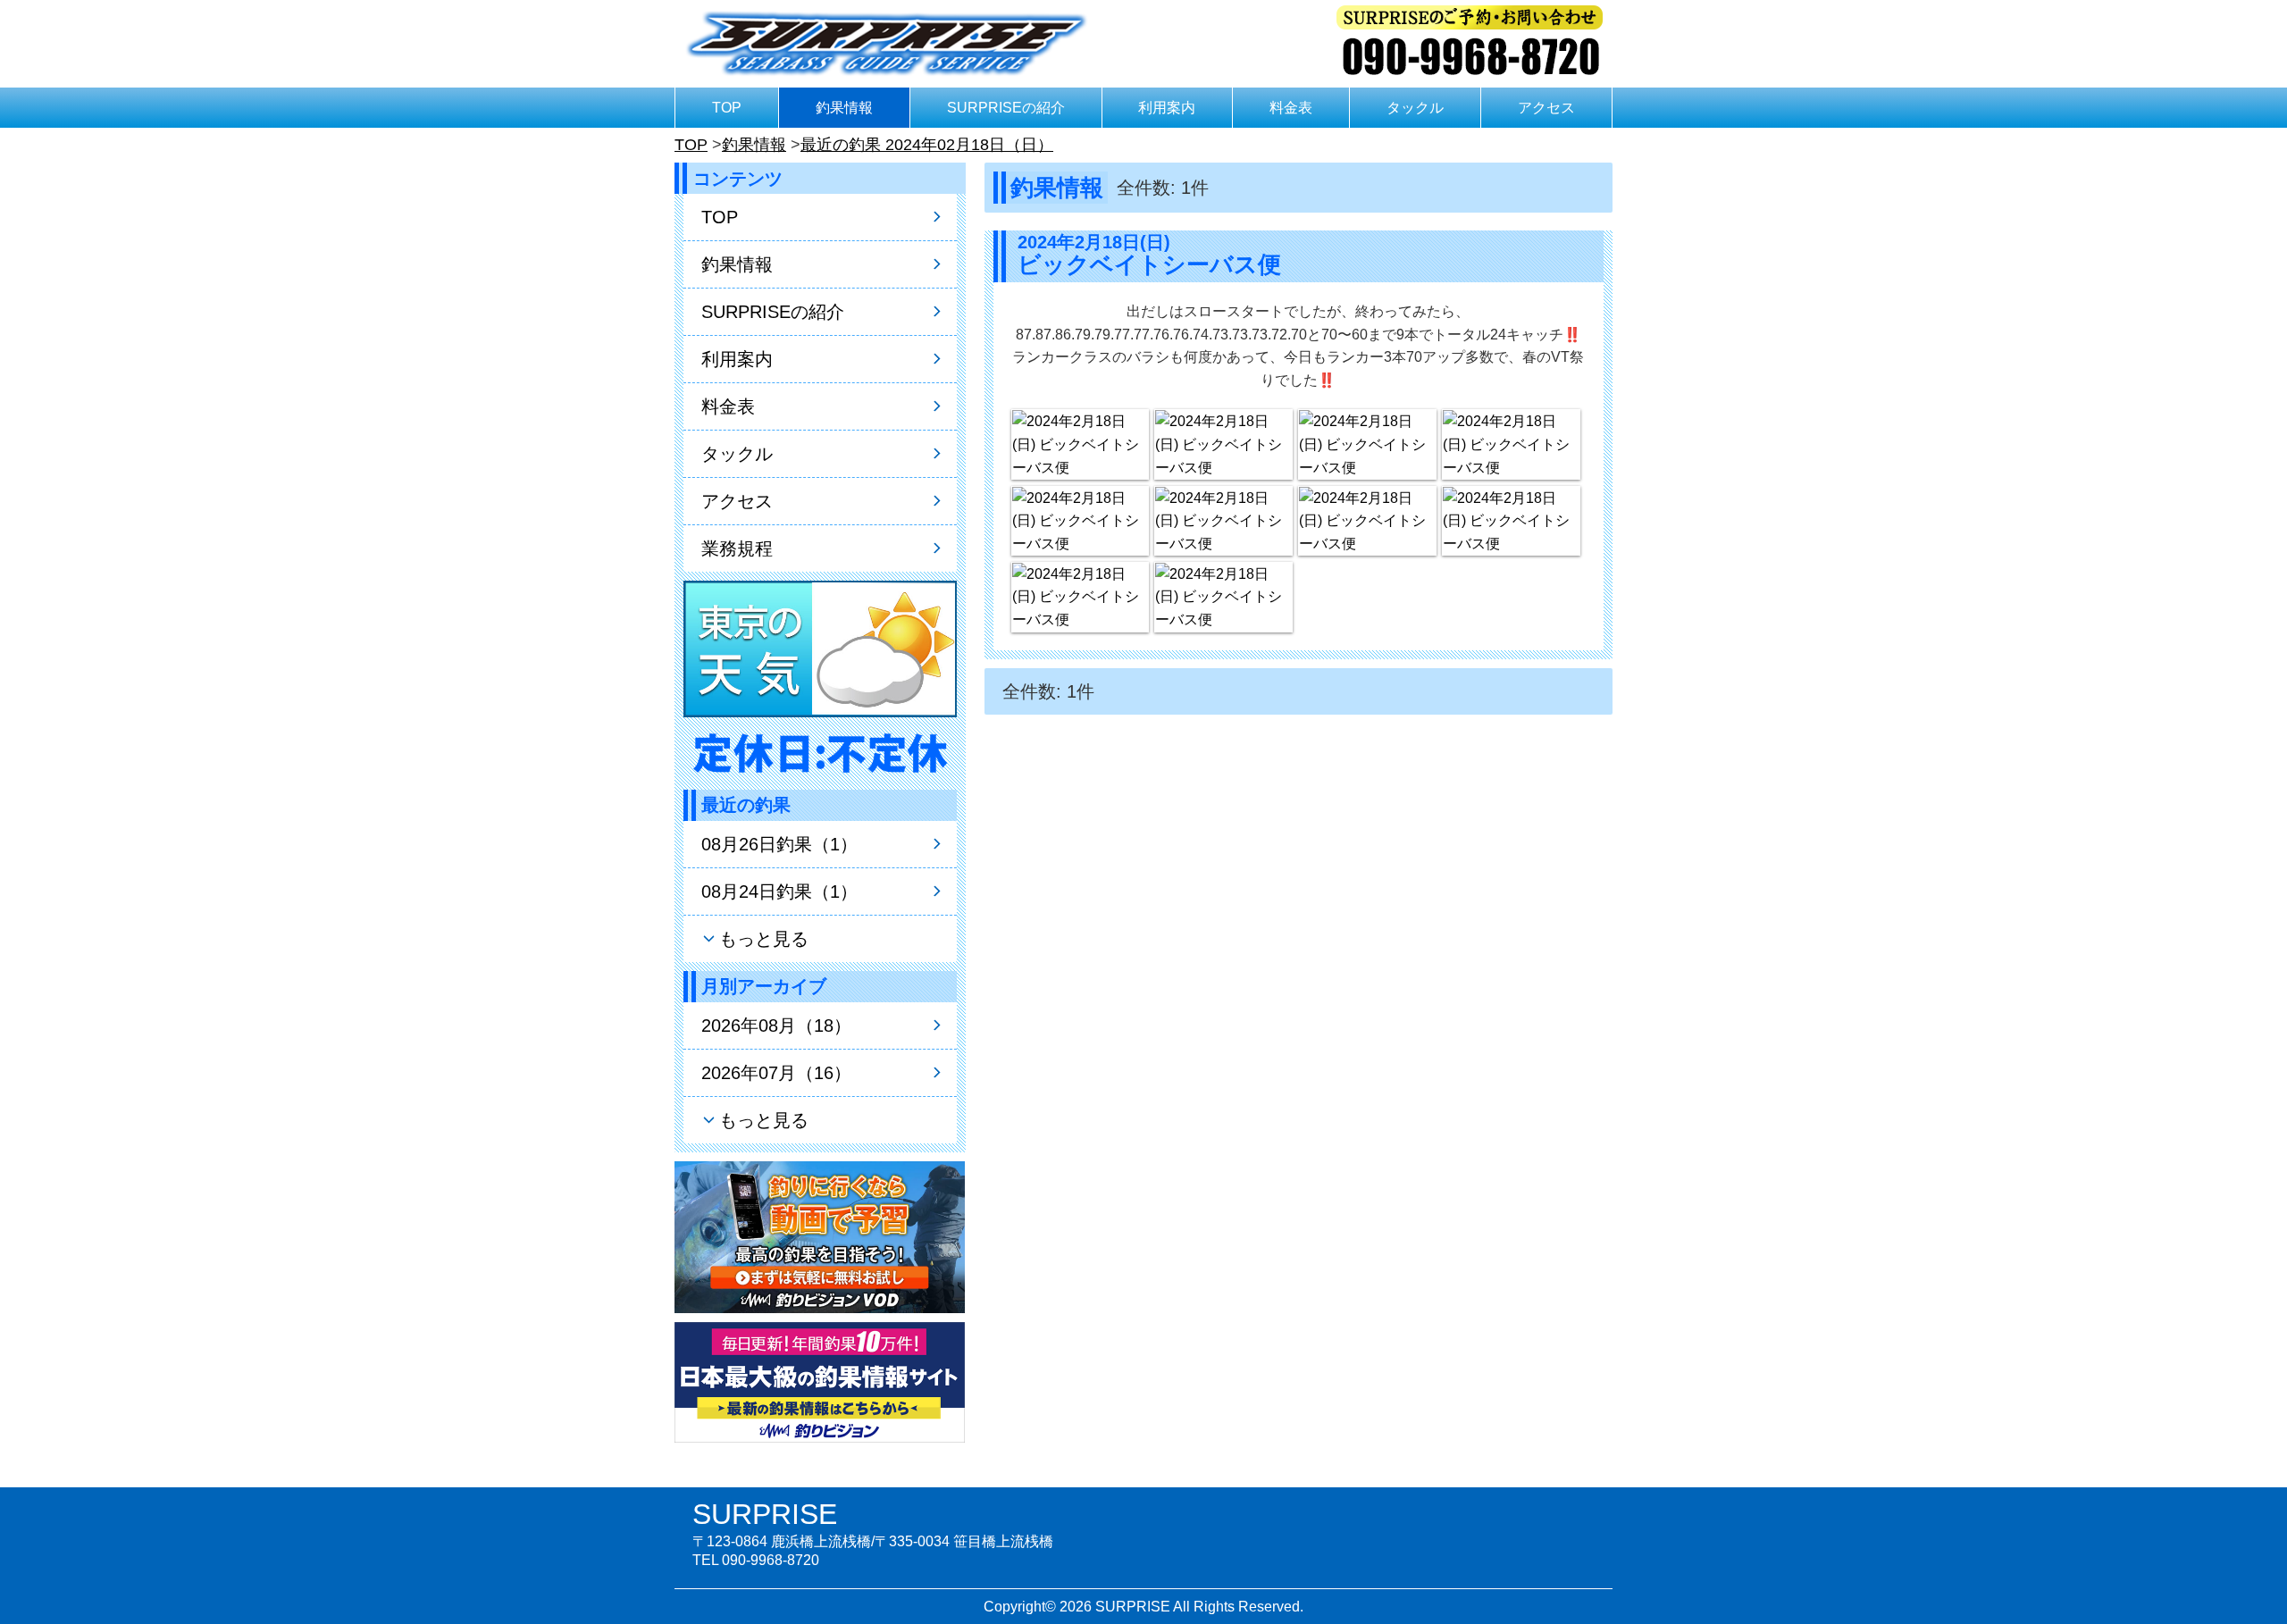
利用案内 (1167, 108)
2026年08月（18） (776, 1025)
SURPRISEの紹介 (1006, 108)
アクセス (1546, 108)
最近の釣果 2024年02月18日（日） (927, 145)
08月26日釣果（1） (779, 844)
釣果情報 (844, 108)
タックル (1415, 108)
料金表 (1291, 108)
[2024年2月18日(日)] (1080, 444)
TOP (727, 108)
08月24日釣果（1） (779, 892)
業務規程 (737, 548)
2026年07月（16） (776, 1073)
